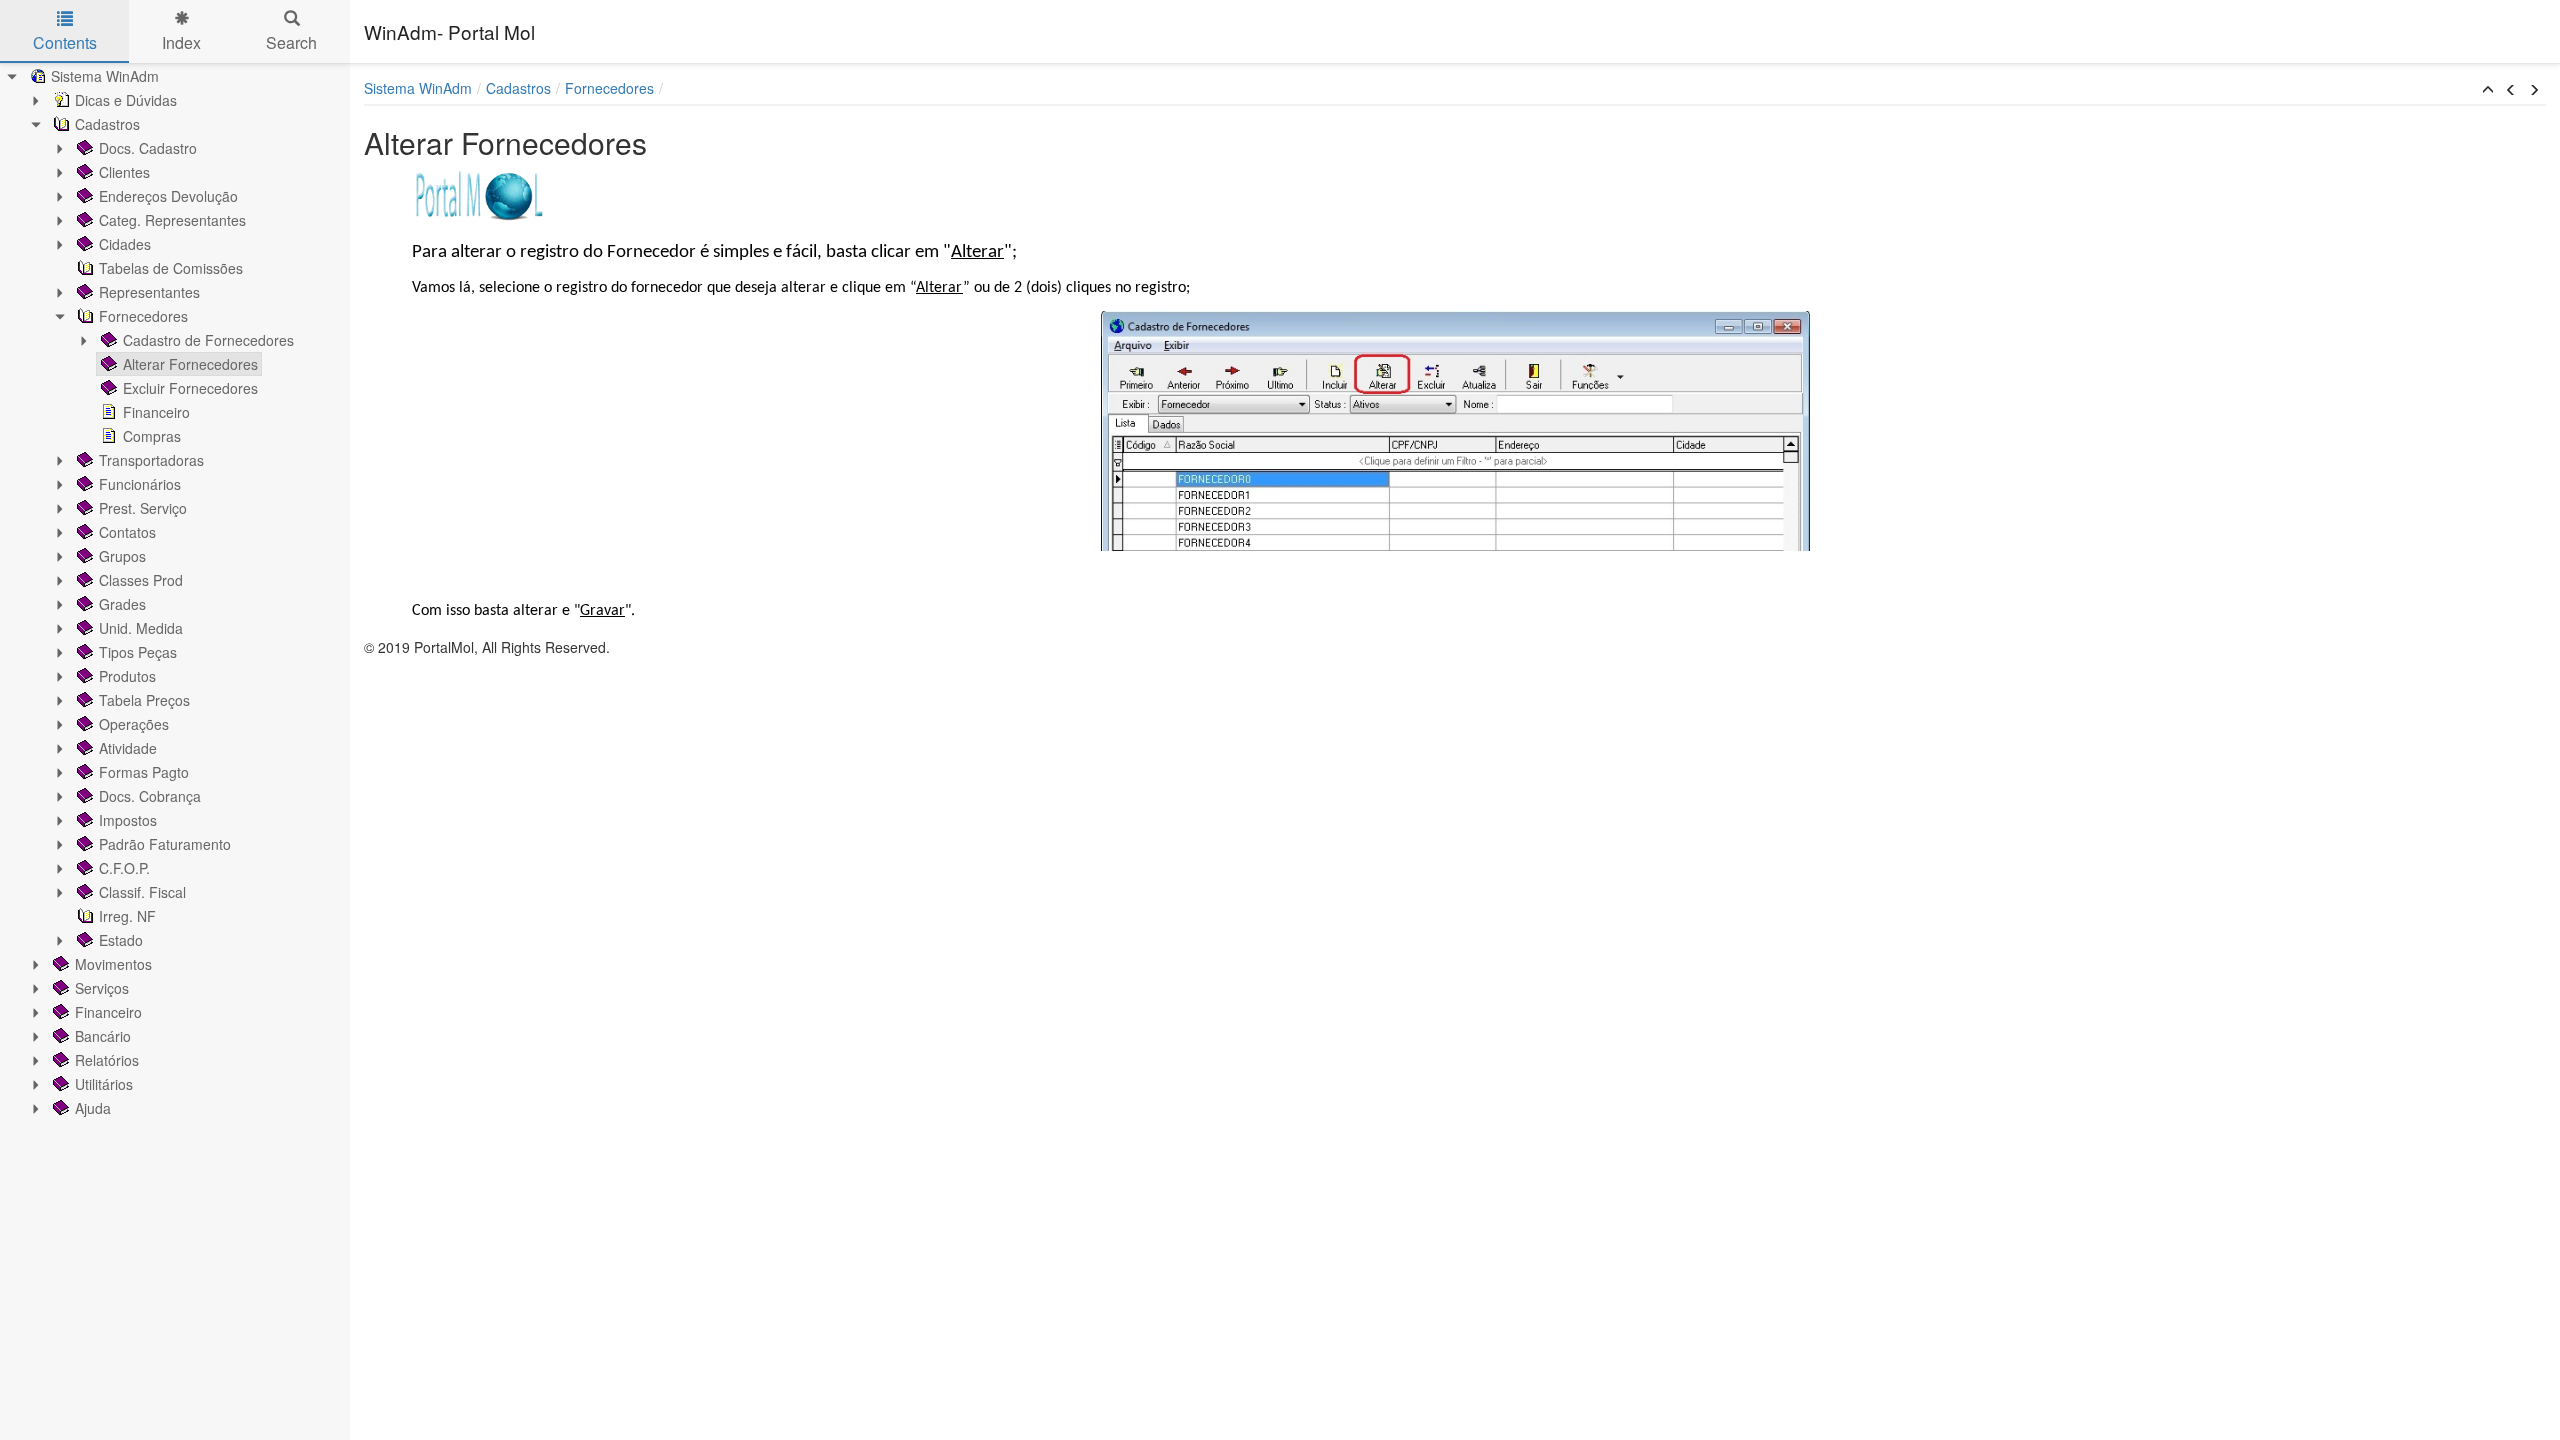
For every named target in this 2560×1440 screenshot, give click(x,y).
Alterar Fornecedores (190, 364)
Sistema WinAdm (105, 76)
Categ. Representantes (172, 220)
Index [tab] (181, 42)
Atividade (128, 748)
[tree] (175, 592)
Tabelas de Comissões (171, 268)
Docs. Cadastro (148, 148)
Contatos (127, 532)
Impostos (128, 820)
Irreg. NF (127, 916)
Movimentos (113, 964)
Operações (134, 724)
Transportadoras (151, 460)
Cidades (125, 244)
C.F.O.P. (124, 868)
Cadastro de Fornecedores (208, 340)
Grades (122, 604)
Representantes (149, 292)
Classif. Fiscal (142, 892)
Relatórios (107, 1060)
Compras (152, 436)
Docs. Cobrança (150, 796)
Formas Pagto (144, 772)
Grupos (122, 556)
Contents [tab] (65, 42)
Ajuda (93, 1108)
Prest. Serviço (143, 508)
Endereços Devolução (168, 196)
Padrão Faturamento (165, 844)
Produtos (127, 676)
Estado (121, 940)
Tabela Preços (144, 700)
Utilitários (104, 1084)
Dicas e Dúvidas (126, 100)
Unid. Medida (141, 628)
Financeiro (156, 412)
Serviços (102, 988)
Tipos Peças (138, 652)
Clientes (124, 172)
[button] (2488, 90)
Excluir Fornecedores (190, 388)
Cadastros (107, 124)
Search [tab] (291, 42)
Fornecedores (143, 316)
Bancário (103, 1036)
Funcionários (140, 484)
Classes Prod (141, 580)
